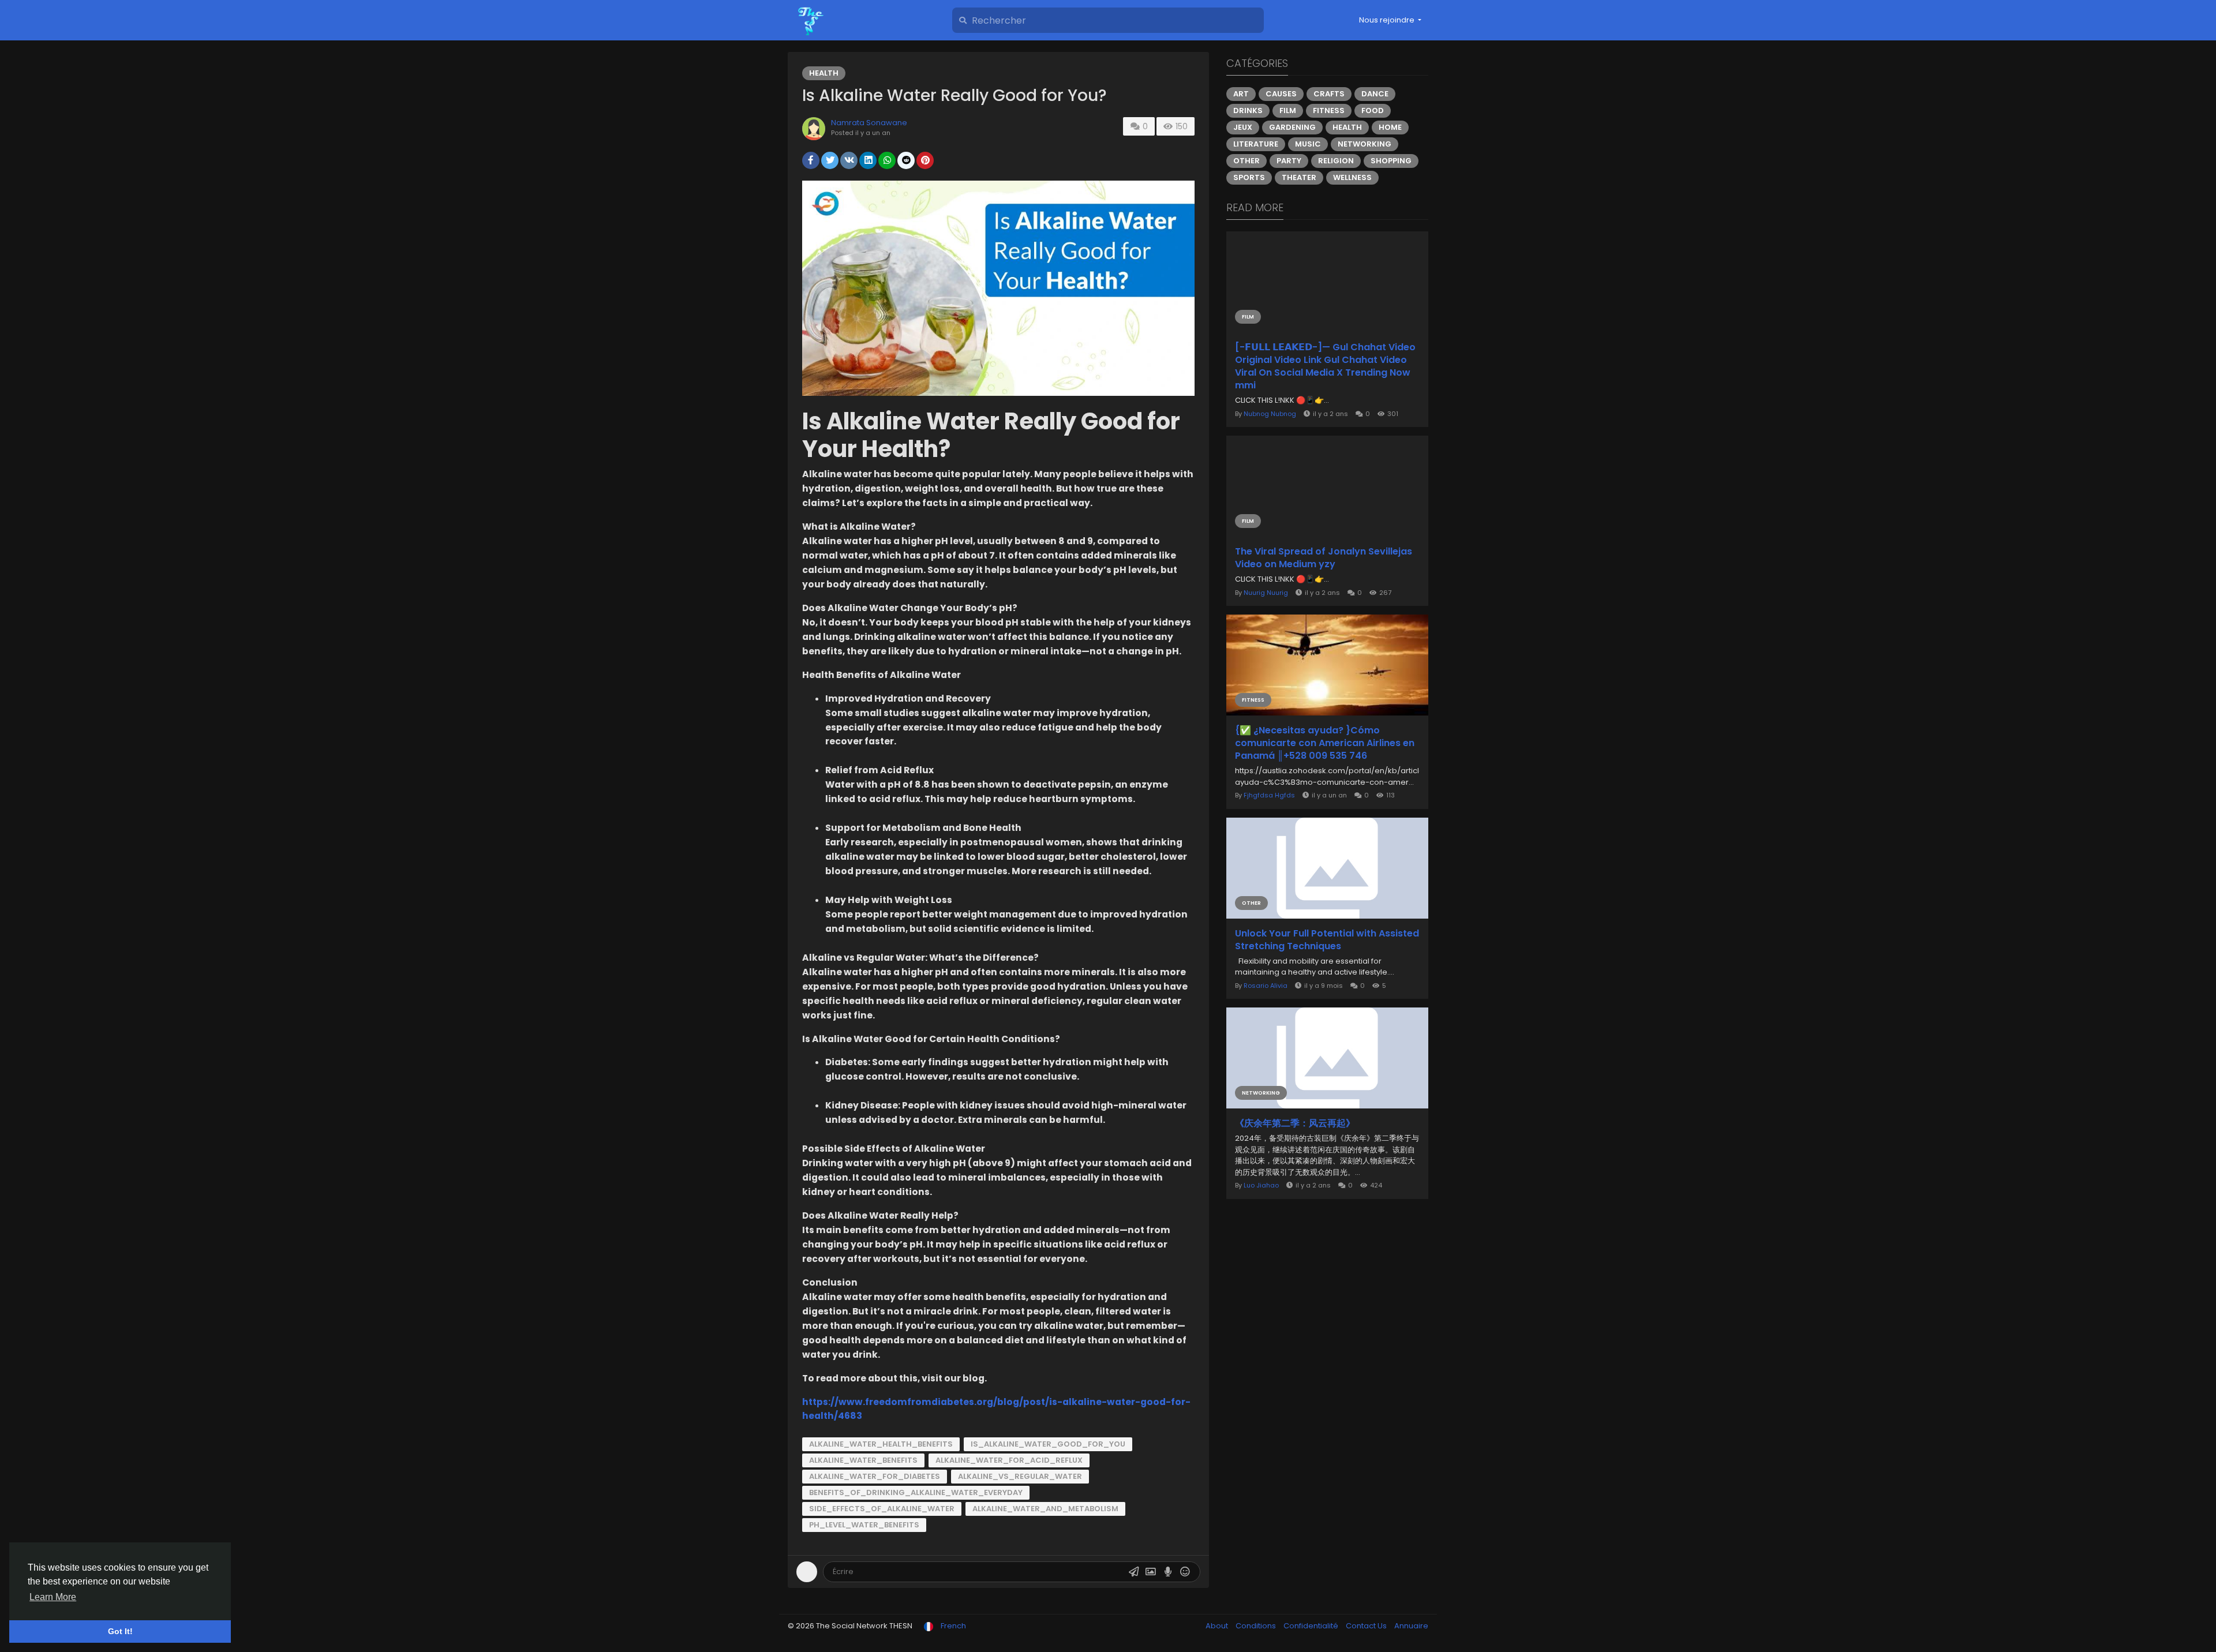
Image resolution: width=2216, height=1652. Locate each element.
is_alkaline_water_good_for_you (1048, 1444)
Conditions (1257, 1626)
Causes (1281, 94)
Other (1246, 161)
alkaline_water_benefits (863, 1460)
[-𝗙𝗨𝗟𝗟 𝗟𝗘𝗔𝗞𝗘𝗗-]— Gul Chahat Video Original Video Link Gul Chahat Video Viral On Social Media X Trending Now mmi (1325, 366)
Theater (1299, 177)
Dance (1375, 94)
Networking (1365, 144)
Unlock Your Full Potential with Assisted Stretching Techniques (1327, 940)
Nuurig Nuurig (1266, 593)
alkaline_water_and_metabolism (1045, 1509)
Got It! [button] (120, 1631)
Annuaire (1411, 1626)
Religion (1336, 161)
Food (1373, 110)
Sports (1249, 177)
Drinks (1248, 110)
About (1218, 1626)
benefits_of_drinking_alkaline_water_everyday (916, 1492)
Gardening (1292, 127)
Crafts (1329, 94)
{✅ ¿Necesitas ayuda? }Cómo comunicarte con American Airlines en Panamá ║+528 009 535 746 (1325, 743)
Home (1390, 127)
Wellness (1352, 177)
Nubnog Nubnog (1270, 414)
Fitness (1329, 110)
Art (1241, 94)
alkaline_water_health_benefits (881, 1444)
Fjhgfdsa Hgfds (1269, 795)
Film (1288, 110)
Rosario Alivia (1266, 986)
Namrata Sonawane (869, 123)
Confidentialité (1312, 1626)
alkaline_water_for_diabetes (875, 1476)
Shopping (1391, 161)
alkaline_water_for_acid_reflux (1009, 1460)
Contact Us (1367, 1626)
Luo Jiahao (1261, 1185)
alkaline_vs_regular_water (1020, 1476)
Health (824, 73)
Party (1289, 161)
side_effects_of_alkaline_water (882, 1509)
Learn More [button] (53, 1597)
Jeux (1243, 127)
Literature (1256, 144)
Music (1308, 144)
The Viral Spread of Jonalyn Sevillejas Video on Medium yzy (1324, 558)
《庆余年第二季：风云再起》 (1295, 1123)
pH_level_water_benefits (864, 1525)
